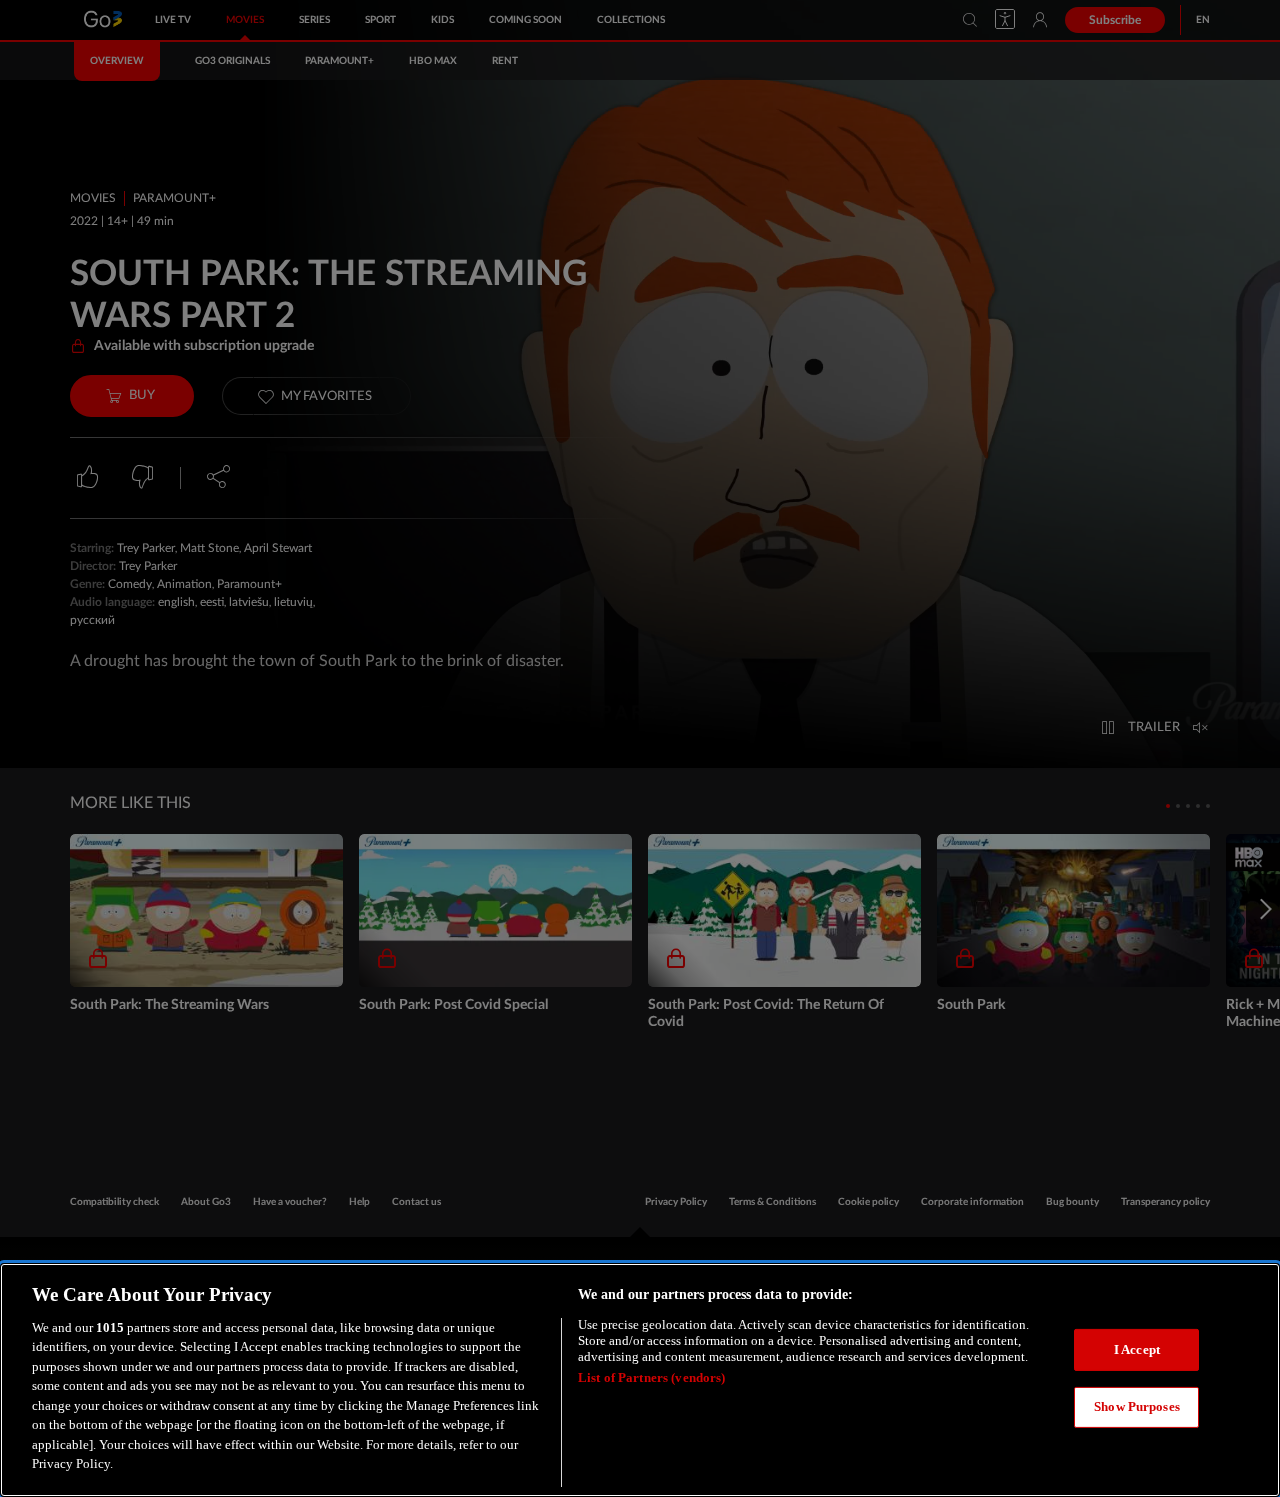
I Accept (1137, 1349)
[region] (640, 1380)
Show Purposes (1137, 1406)
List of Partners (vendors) (651, 1377)
